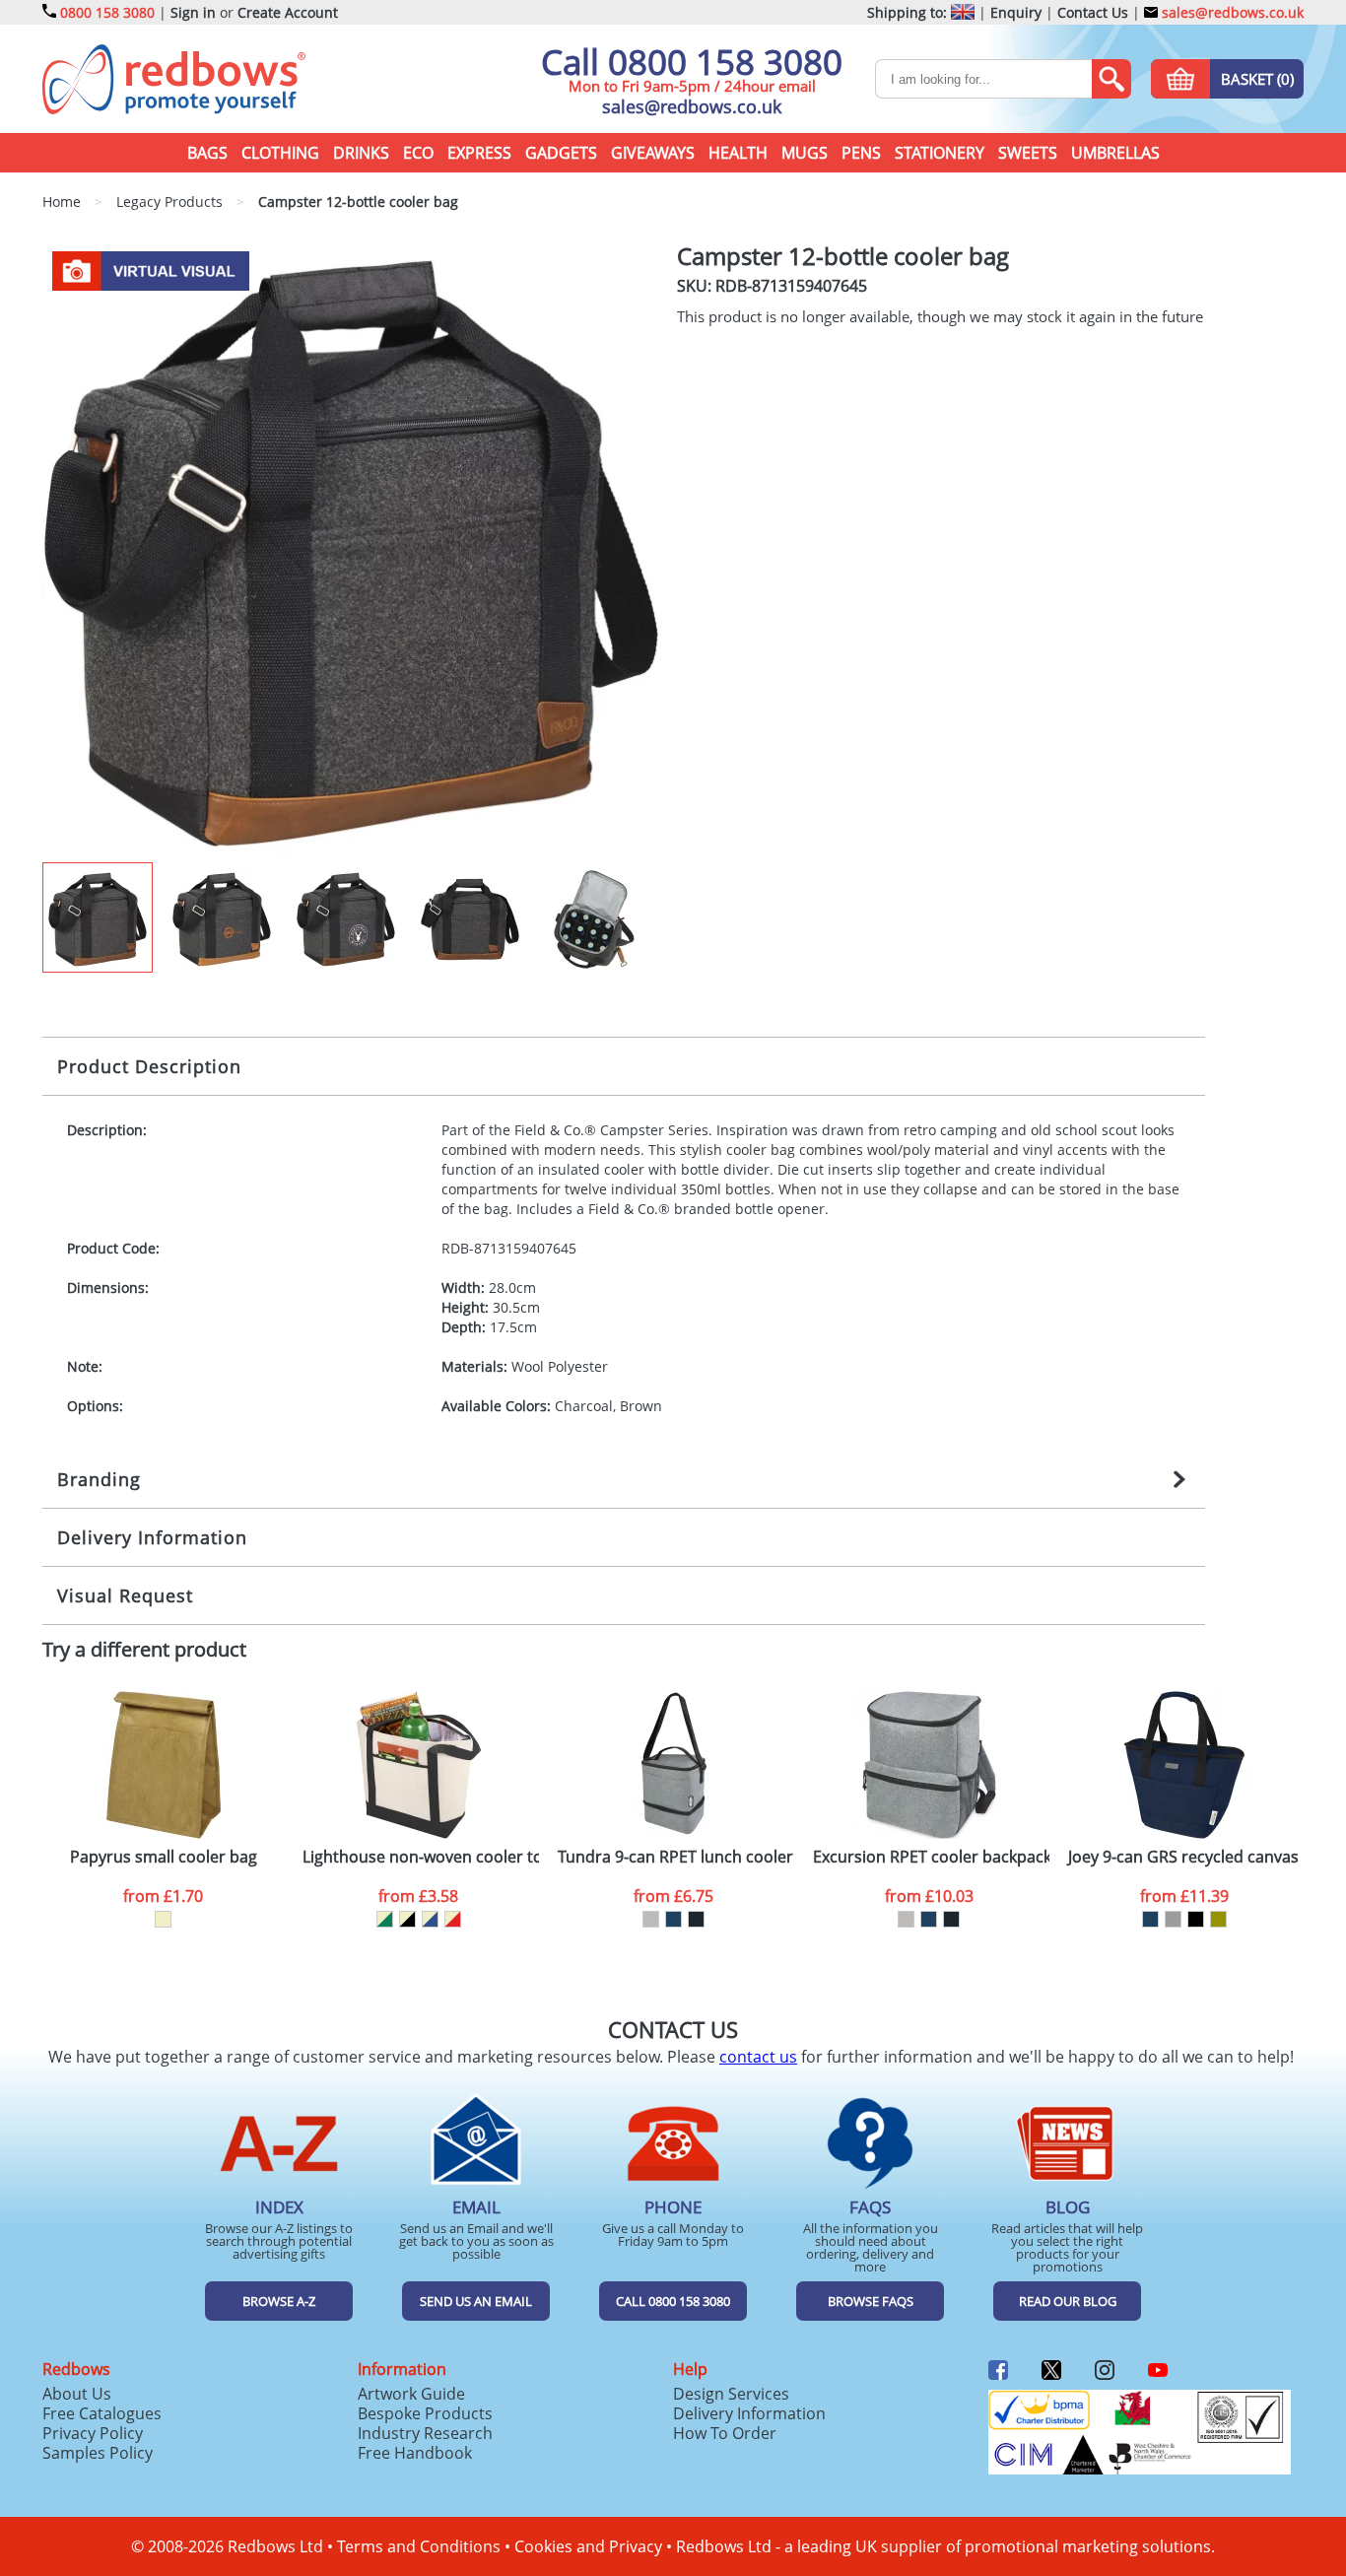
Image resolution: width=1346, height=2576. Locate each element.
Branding (99, 1479)
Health (738, 153)
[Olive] (1218, 1919)
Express (479, 153)
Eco (418, 153)
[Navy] (1150, 1919)
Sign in (193, 12)
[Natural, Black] (407, 1919)
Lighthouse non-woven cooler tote (421, 1857)
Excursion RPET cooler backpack (931, 1857)
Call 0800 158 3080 (692, 62)
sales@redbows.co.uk (1231, 12)
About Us (77, 2394)
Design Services (731, 2394)
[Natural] (163, 1919)
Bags (207, 153)
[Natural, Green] (385, 1919)
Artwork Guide (411, 2394)
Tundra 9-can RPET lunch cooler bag (676, 1857)
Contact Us (1093, 12)
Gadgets (561, 153)
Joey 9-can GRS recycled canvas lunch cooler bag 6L (1186, 1857)
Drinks (361, 153)
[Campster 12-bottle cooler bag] (351, 552)
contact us (758, 2057)
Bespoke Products (425, 2413)
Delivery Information (152, 1537)
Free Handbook (415, 2453)
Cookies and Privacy (588, 2546)
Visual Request (125, 1595)
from (163, 1896)
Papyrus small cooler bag (164, 1857)
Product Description (149, 1066)
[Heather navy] (673, 1919)
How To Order (725, 2433)
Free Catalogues (102, 2413)
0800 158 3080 (107, 12)
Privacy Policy (93, 2433)
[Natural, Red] (453, 1919)
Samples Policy (98, 2453)
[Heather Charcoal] (696, 1919)
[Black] (1196, 1919)
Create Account (288, 12)
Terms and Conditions (419, 2546)
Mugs (805, 153)
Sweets (1028, 153)
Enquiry (1016, 12)
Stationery (940, 153)
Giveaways (653, 153)
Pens (861, 153)
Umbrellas (1115, 153)
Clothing (280, 153)
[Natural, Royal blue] (430, 1919)
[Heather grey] (651, 1919)
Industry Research (425, 2433)
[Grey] (1173, 1919)
